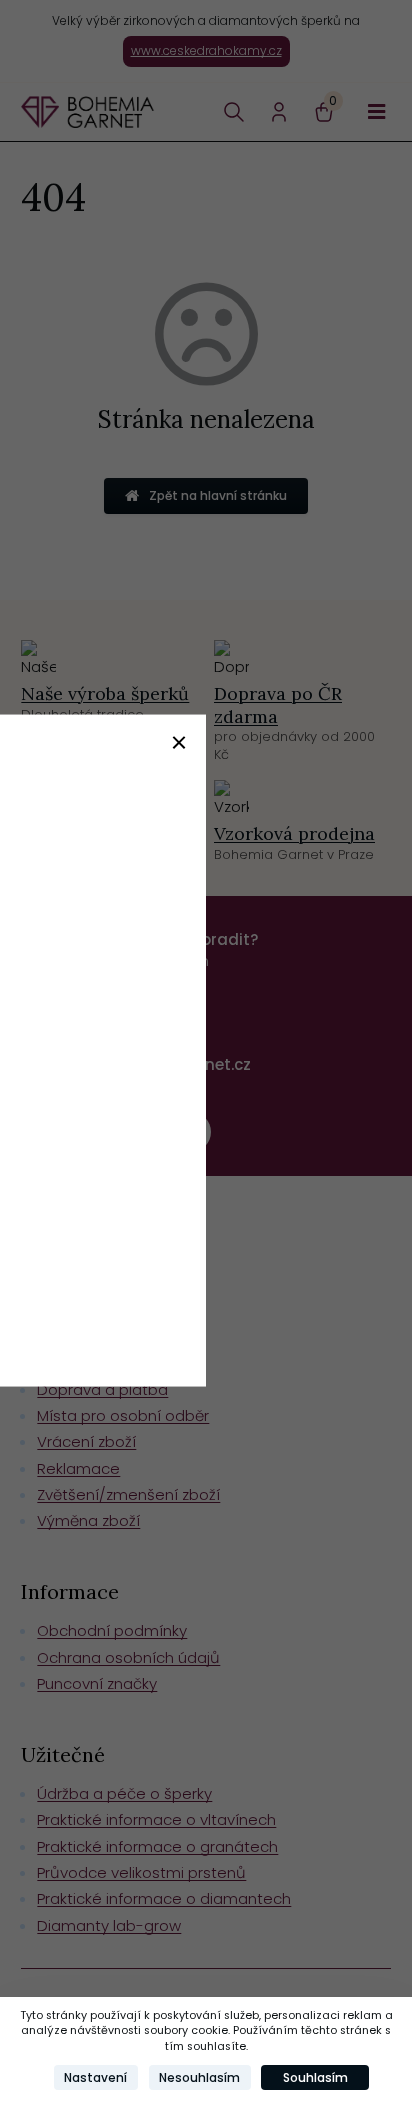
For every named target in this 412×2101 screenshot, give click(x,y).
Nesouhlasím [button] (199, 2077)
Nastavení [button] (95, 2077)
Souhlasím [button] (315, 2077)
